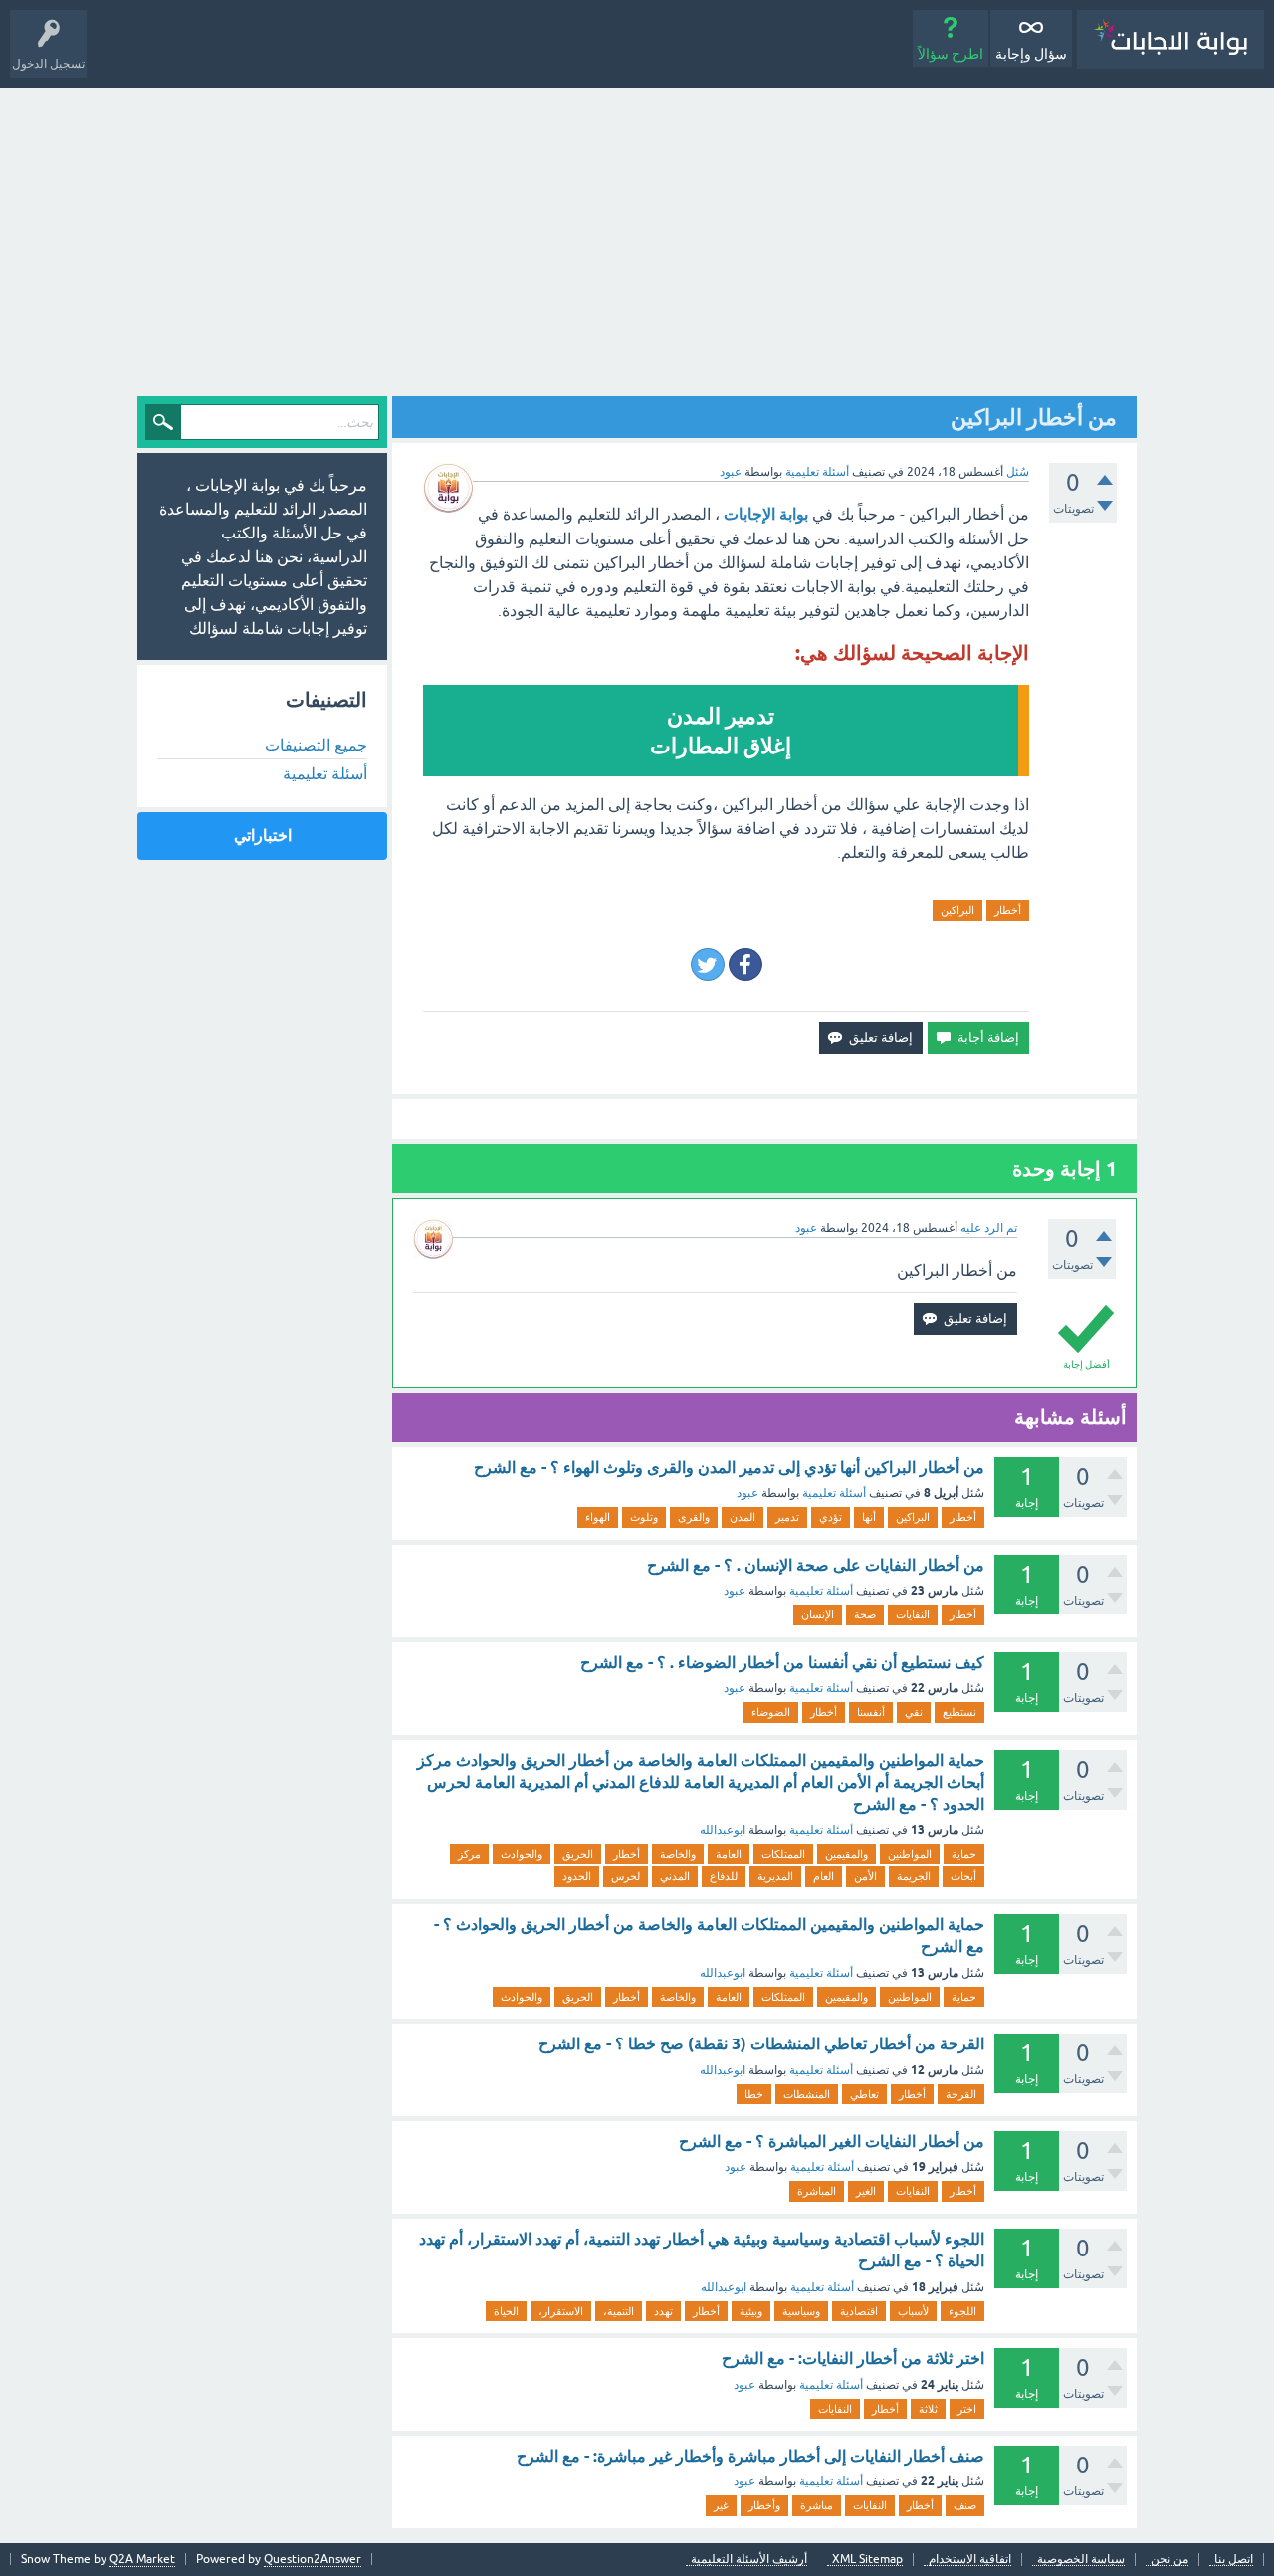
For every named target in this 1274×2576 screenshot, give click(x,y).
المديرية (775, 1876)
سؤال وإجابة (1031, 54)
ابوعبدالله (723, 1830)
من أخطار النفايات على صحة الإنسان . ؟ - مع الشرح (816, 1565)
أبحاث (963, 1876)
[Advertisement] (637, 237)
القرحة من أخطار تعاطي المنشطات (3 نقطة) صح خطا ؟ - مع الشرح (761, 2044)
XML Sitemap (867, 2560)
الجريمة (914, 1876)
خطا (754, 2094)
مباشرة (817, 2505)
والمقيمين (847, 1854)
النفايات (913, 1614)
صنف (965, 2505)
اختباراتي (263, 836)
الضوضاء (771, 1712)
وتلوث (644, 1517)
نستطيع (959, 1712)
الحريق (578, 1854)
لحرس (626, 1876)
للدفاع (724, 1876)
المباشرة (817, 2191)
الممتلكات (783, 1854)
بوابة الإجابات (766, 514)
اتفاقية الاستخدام (970, 2560)
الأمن (865, 1876)
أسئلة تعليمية (817, 472)
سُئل (1018, 472)
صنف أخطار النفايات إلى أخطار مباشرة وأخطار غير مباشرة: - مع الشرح (750, 2456)
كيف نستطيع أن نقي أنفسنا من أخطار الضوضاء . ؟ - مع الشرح (782, 1663)
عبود (747, 1493)
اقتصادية (859, 2311)
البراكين (957, 910)
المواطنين (910, 1854)
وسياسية (801, 2311)
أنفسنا (871, 1712)
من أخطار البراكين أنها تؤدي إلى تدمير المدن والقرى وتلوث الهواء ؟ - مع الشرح (729, 1468)
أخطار (1008, 910)
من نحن (1169, 2560)
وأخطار (764, 2505)
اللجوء (962, 2311)
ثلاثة (928, 2409)
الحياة (506, 2311)
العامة (729, 1854)
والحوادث (522, 1854)
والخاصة (678, 1854)
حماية (964, 1854)
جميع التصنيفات (316, 745)
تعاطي (864, 2094)
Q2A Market (142, 2559)
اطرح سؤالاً (951, 54)
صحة (865, 1614)
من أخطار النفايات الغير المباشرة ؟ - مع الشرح (832, 2142)
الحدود (577, 1876)
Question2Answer (313, 2559)
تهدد (663, 2311)
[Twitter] (708, 965)
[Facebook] (745, 965)
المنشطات (807, 2094)
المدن (743, 1517)
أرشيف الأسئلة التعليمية (749, 2560)
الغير (866, 2191)
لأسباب (913, 2311)
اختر (967, 2409)
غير (721, 2505)
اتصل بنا (1234, 2560)
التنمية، (619, 2311)
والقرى (694, 1517)
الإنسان (818, 1614)
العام (824, 1876)
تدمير (787, 1517)
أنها (869, 1517)
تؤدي (831, 1517)
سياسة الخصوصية (1081, 2560)
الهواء (598, 1517)
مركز (469, 1854)
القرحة (961, 2094)
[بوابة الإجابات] (1170, 39)
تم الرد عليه (989, 1228)
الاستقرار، (561, 2311)
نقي (914, 1712)
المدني (675, 1876)
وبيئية (751, 2311)
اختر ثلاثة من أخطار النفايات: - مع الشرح (853, 2359)
